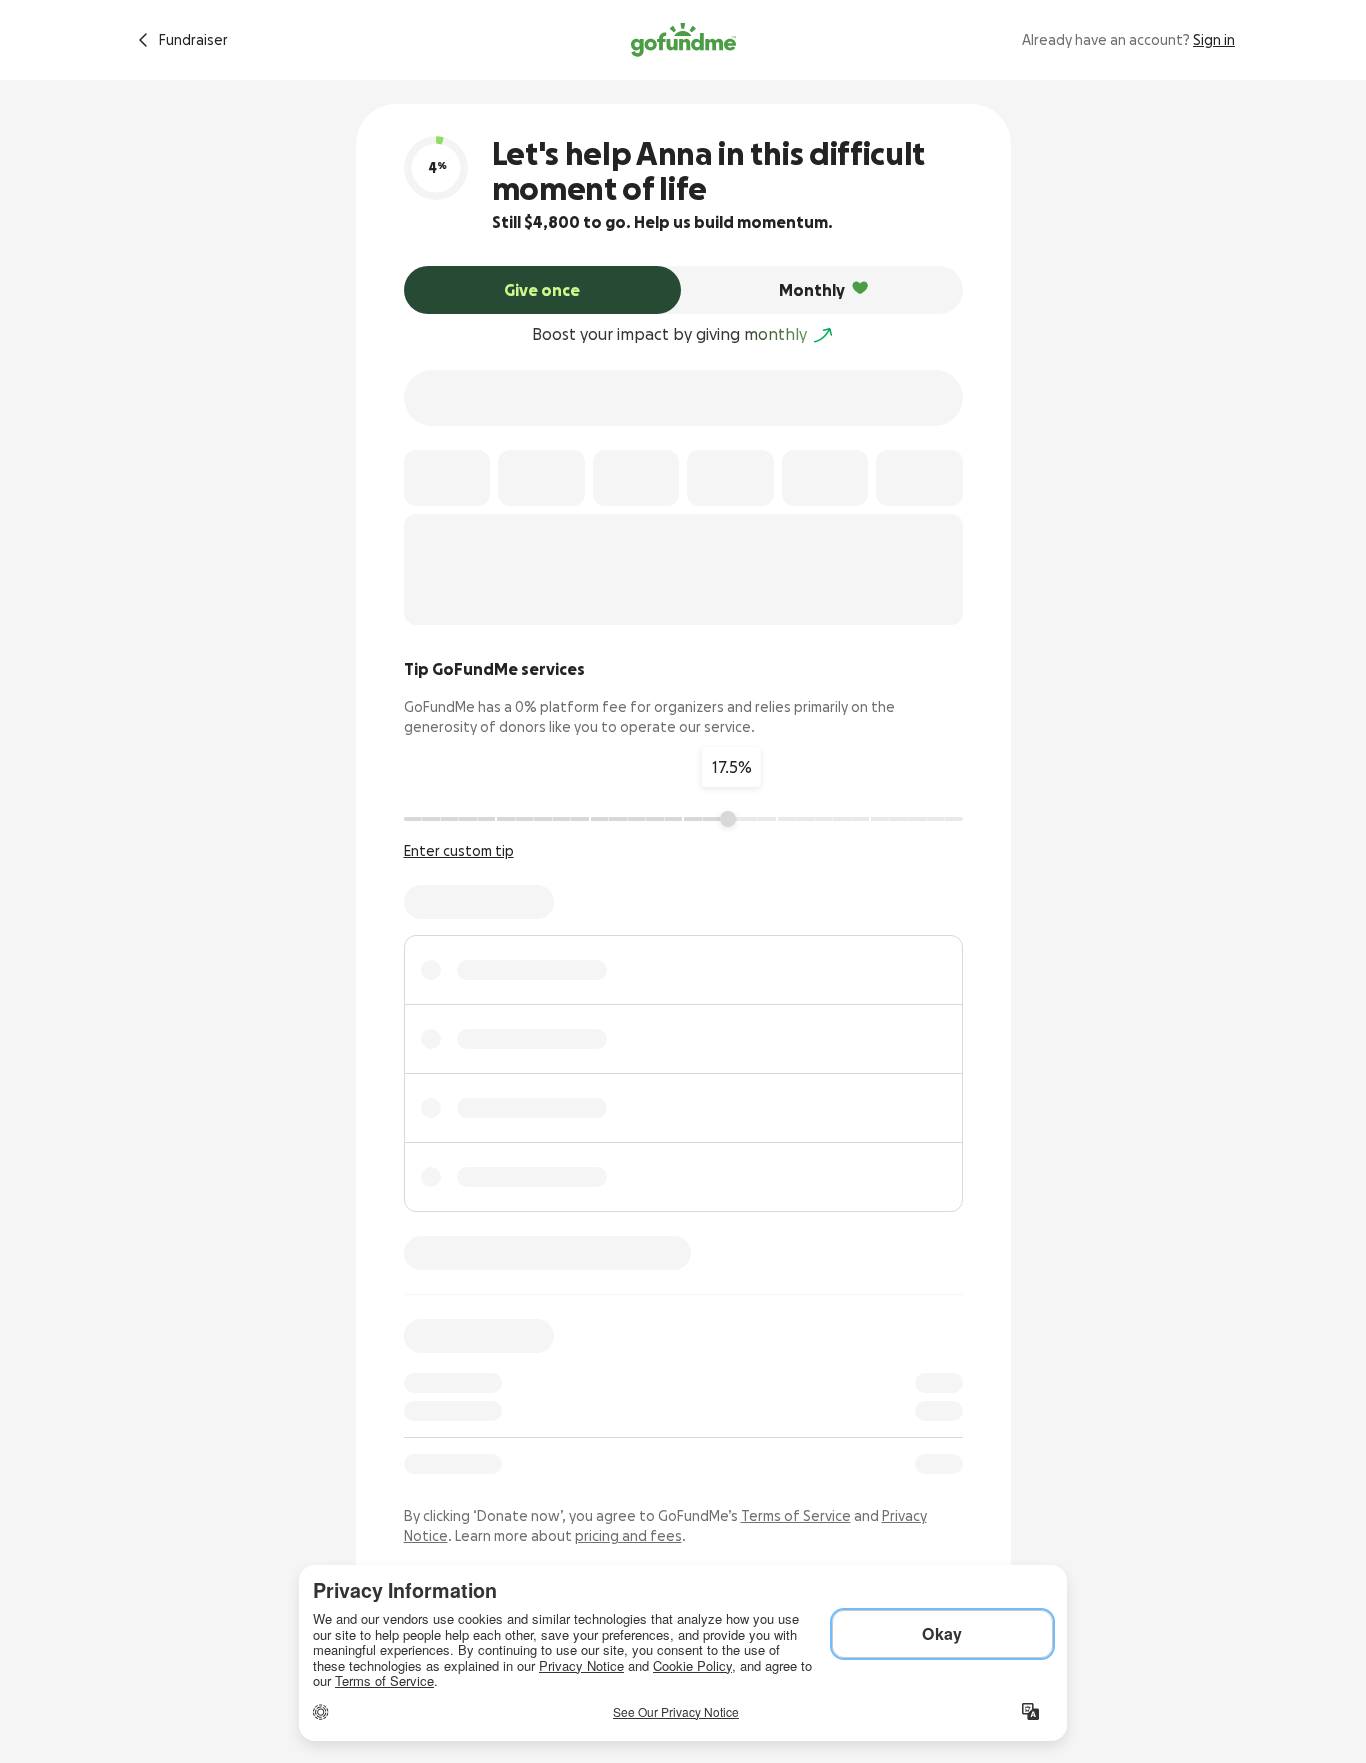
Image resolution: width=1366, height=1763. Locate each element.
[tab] (543, 290)
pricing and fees (628, 1536)
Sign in (1214, 40)
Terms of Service (796, 1516)
